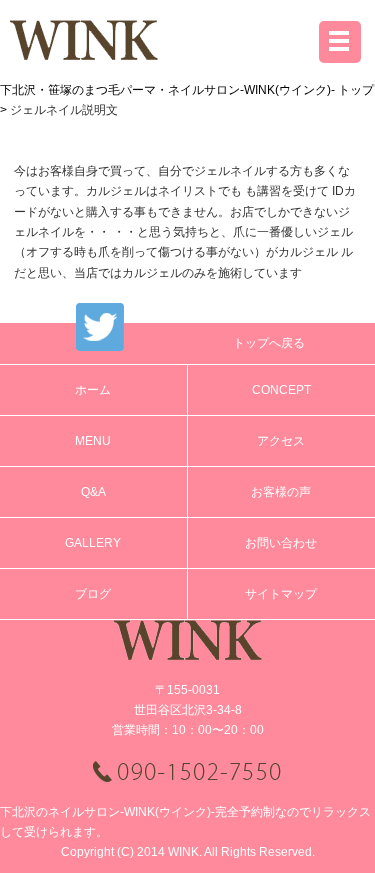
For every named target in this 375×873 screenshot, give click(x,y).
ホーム (93, 390)
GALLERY (93, 543)
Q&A (93, 492)
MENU (93, 441)
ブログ (93, 594)
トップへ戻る (269, 343)
